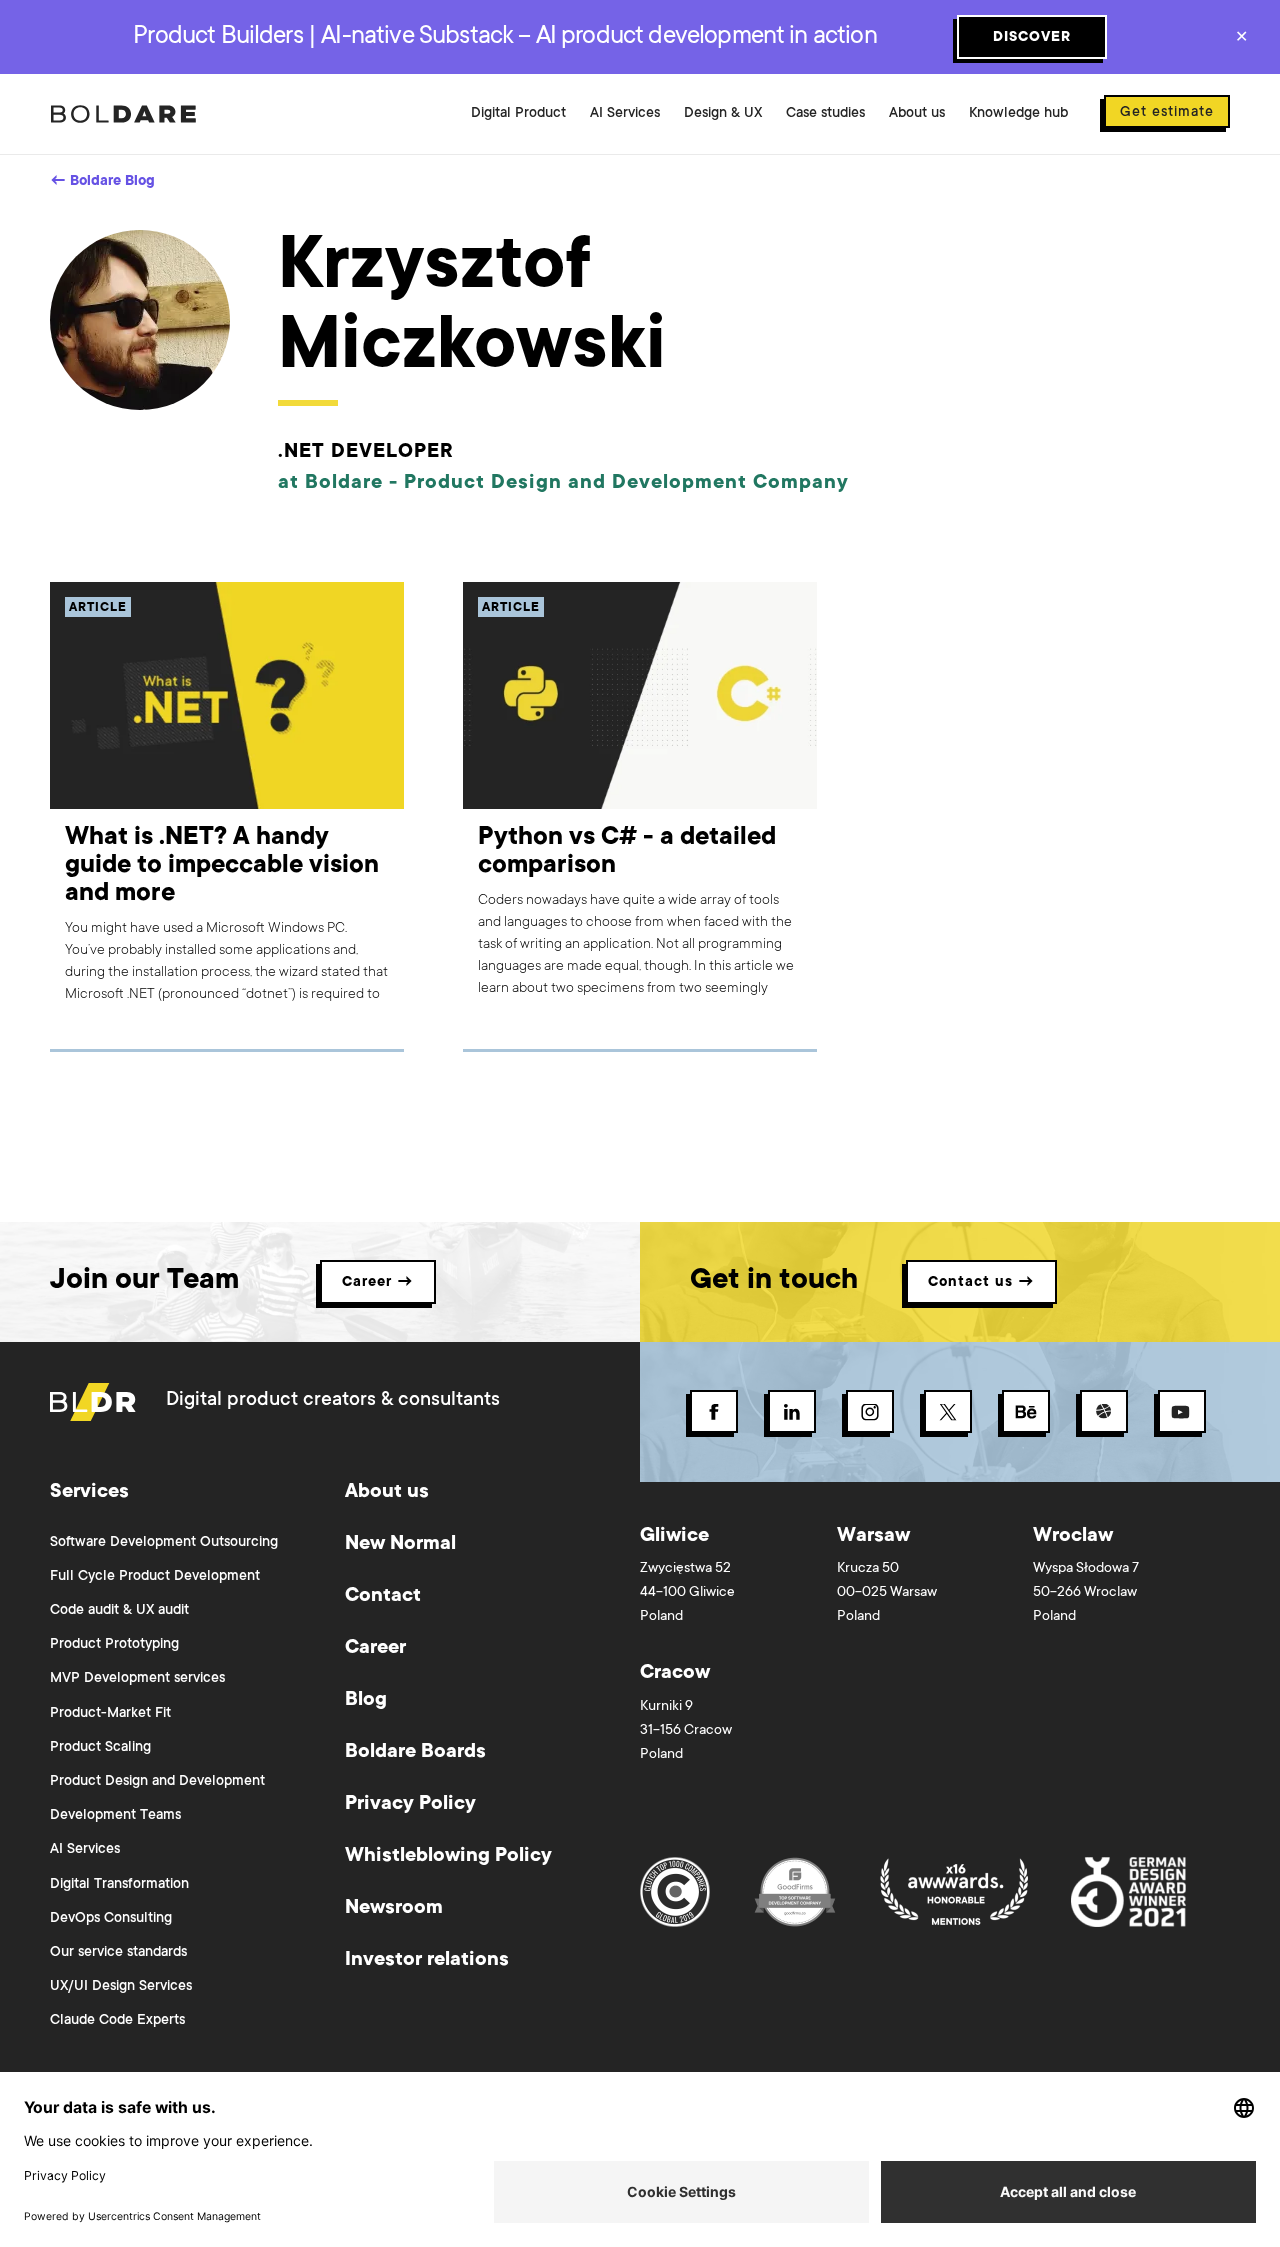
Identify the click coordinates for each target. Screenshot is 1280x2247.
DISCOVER (1032, 38)
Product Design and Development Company (626, 484)
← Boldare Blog (102, 182)
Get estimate (1167, 113)
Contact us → (981, 1283)
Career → (378, 1283)
